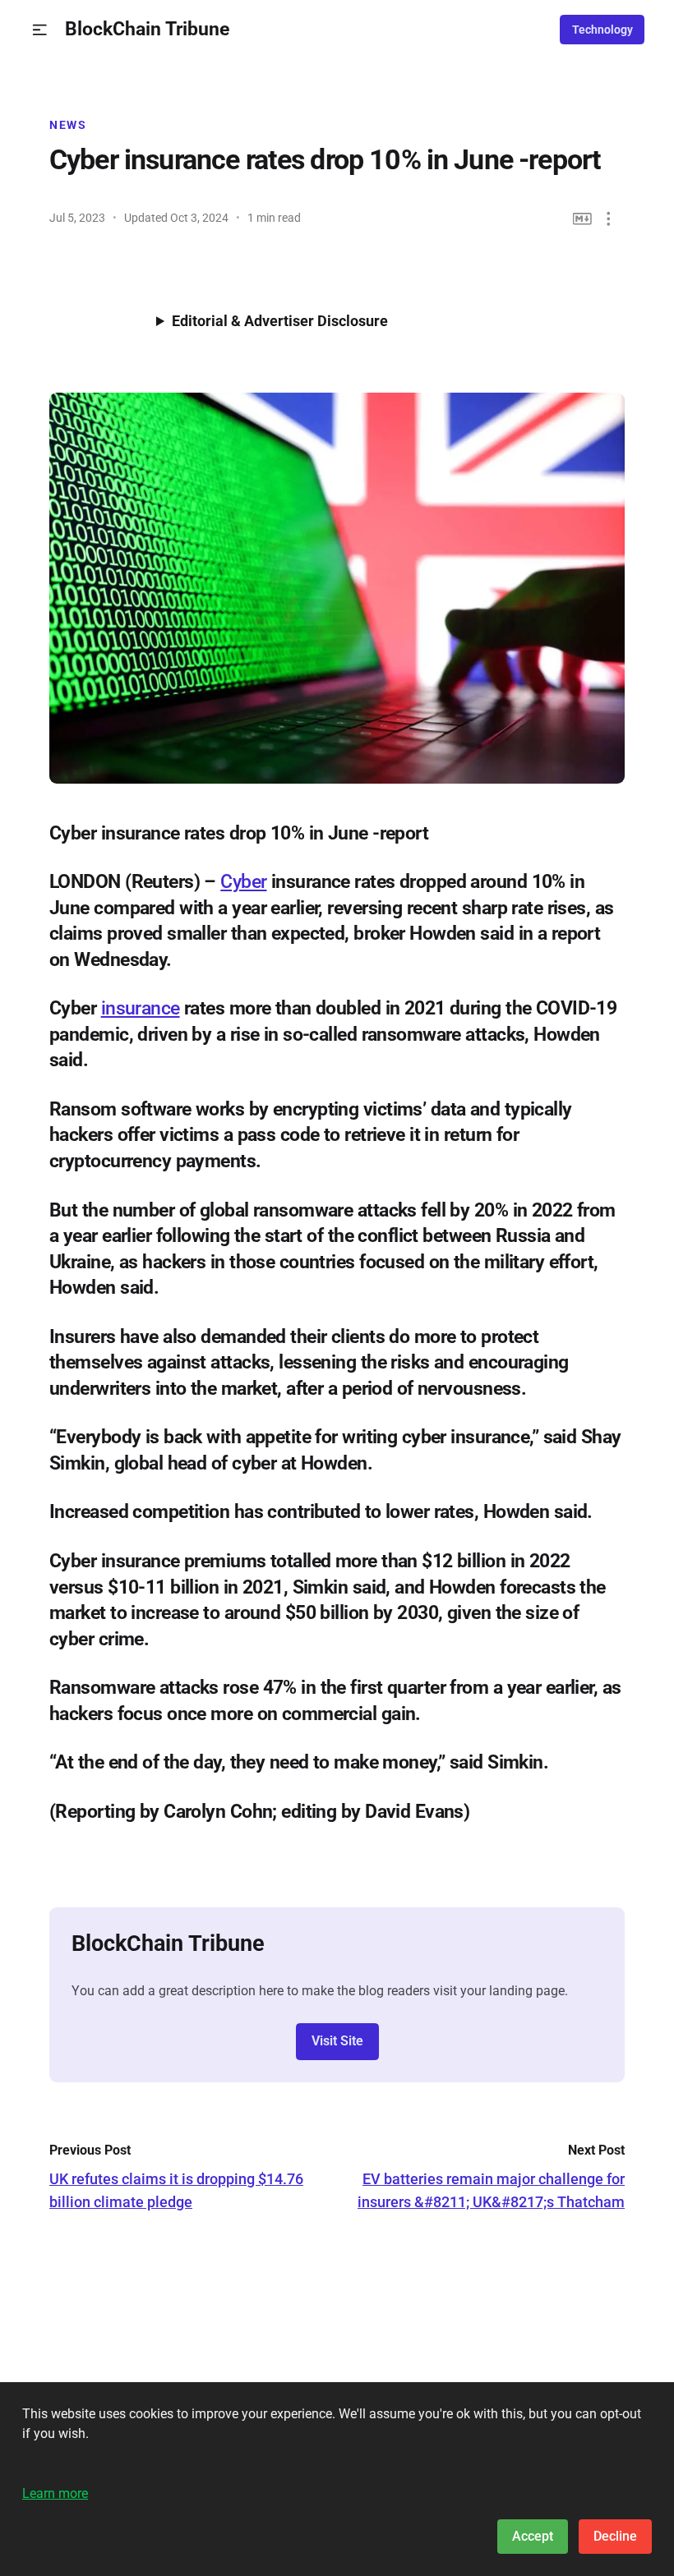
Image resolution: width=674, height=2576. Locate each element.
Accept (533, 2536)
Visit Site (337, 2041)
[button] (40, 30)
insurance (141, 1008)
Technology (602, 30)
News (68, 125)
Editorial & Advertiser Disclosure (280, 321)
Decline (615, 2536)
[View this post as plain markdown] (582, 219)
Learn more (55, 2493)
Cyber (243, 881)
